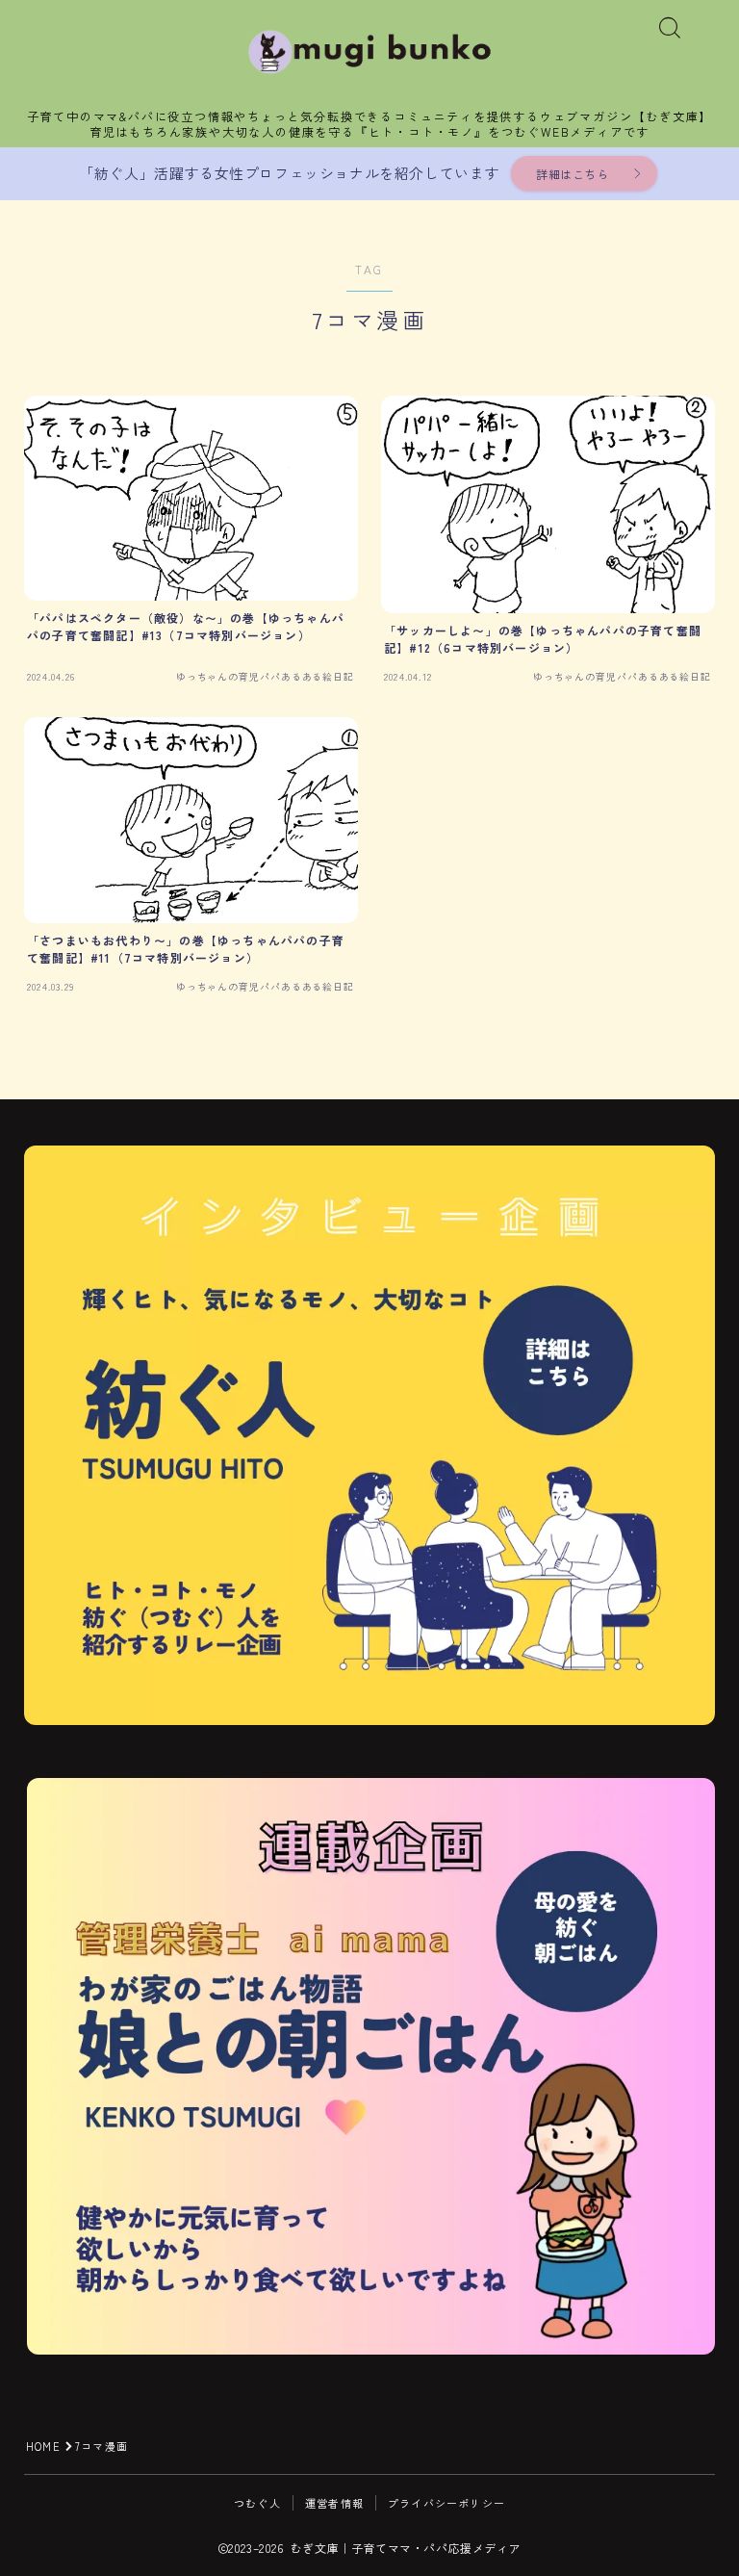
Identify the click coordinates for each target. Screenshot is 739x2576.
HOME (43, 2446)
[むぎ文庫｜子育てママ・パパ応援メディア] (370, 52)
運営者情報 (334, 2503)
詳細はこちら (573, 174)
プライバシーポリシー (446, 2503)
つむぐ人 (257, 2503)
